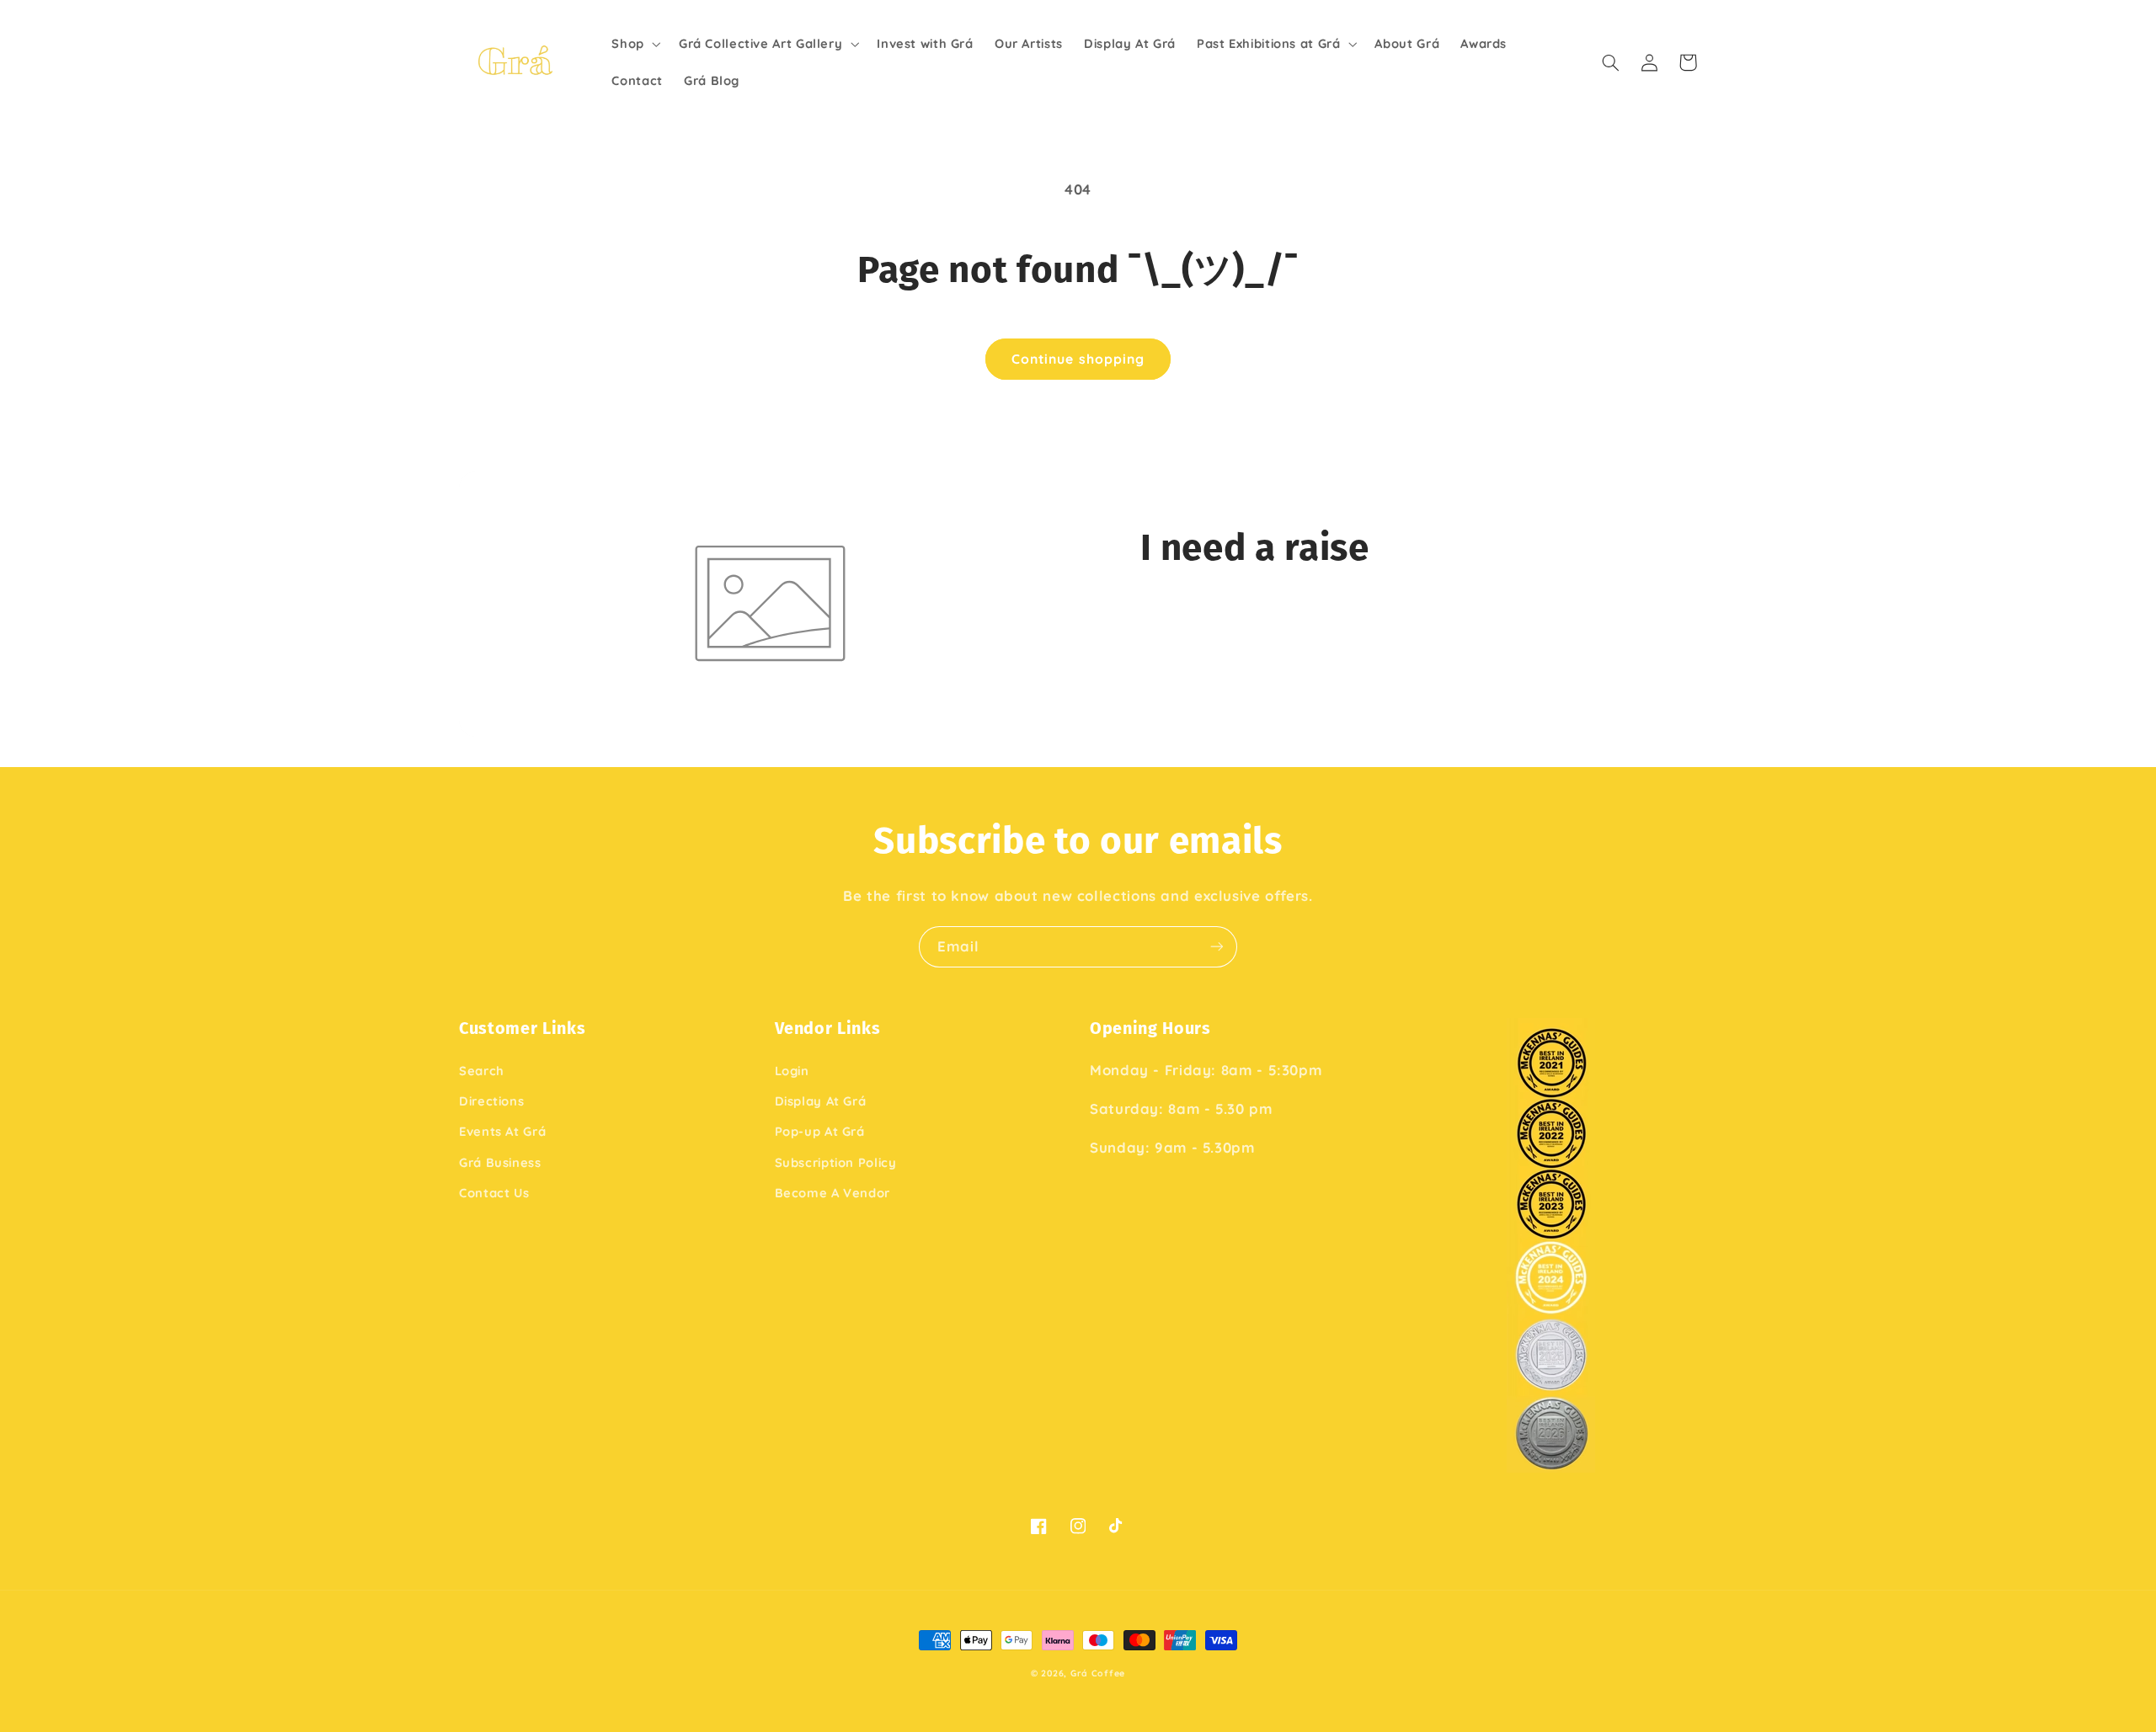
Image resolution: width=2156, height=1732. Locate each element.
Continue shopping (1078, 359)
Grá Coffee (1098, 1673)
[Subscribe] (1217, 947)
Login (792, 1071)
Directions (491, 1101)
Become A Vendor (833, 1193)
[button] (635, 44)
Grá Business (500, 1162)
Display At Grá (821, 1101)
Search (482, 1071)
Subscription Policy (836, 1162)
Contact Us (494, 1193)
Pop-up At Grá (820, 1131)
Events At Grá (502, 1131)
